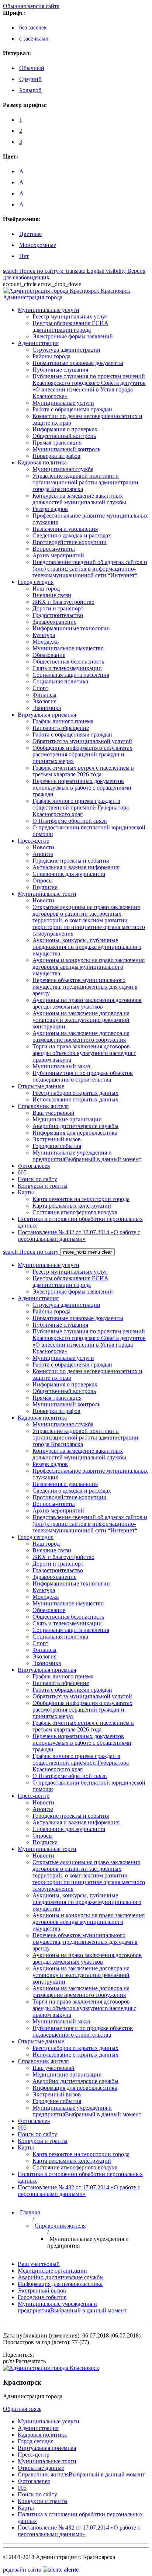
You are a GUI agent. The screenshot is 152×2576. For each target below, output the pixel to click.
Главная (30, 2212)
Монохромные (38, 245)
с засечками (34, 39)
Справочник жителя (60, 2226)
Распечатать (24, 2361)
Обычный (32, 68)
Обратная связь (22, 2409)
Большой (30, 90)
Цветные (30, 234)
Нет (24, 256)
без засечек (33, 27)
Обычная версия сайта (31, 6)
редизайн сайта (41, 2570)
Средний (30, 79)
